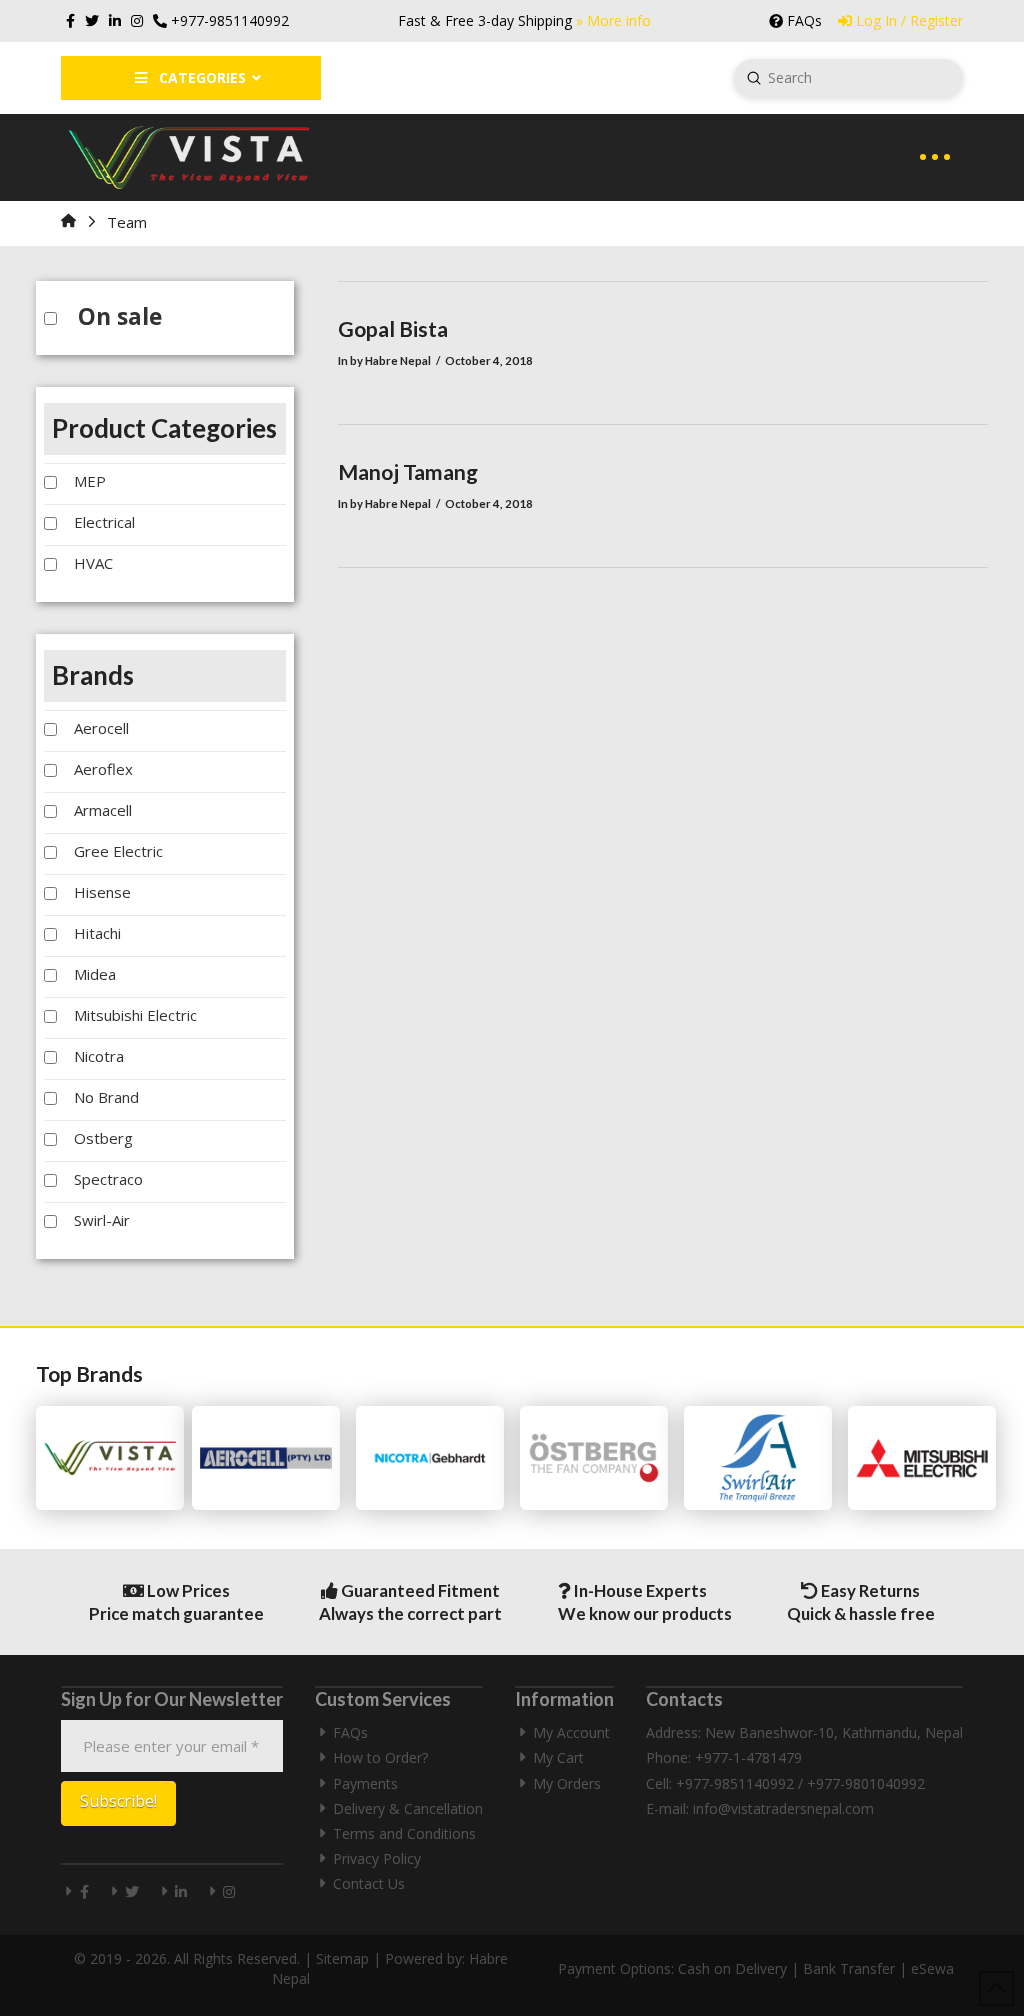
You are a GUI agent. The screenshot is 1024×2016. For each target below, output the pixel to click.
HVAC (93, 563)
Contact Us (369, 1883)
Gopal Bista (393, 328)
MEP (90, 481)
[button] (935, 157)
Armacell (103, 810)
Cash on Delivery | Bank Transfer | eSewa (816, 1968)
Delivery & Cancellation (408, 1808)
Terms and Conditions (404, 1833)
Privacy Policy (377, 1858)
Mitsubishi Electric (135, 1015)
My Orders (567, 1783)
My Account (571, 1732)
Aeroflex (103, 769)
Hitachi (97, 933)
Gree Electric (118, 851)
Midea (95, 974)
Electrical (104, 522)
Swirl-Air (102, 1220)
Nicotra (99, 1056)
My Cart (558, 1757)
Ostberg (103, 1138)
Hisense (102, 892)
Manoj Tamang (408, 471)
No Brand (106, 1097)
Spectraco (108, 1179)
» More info (613, 20)
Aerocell (101, 728)
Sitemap (342, 1958)
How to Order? (380, 1757)
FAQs (350, 1732)
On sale (120, 316)
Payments (365, 1783)
